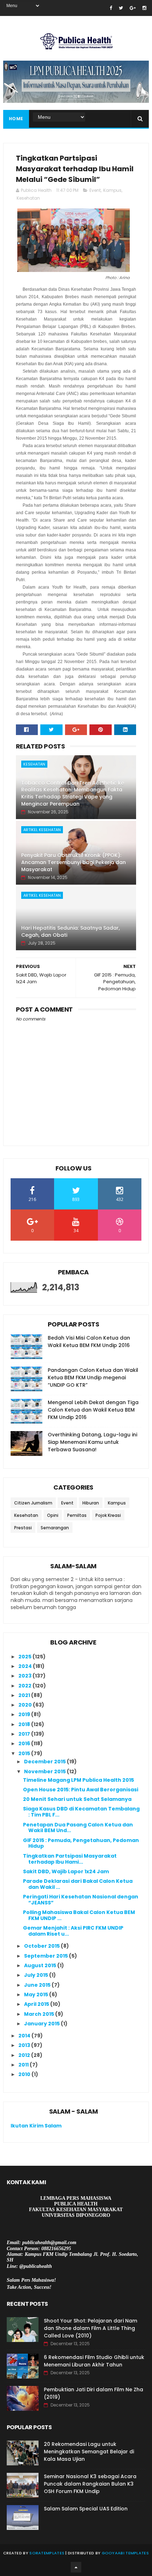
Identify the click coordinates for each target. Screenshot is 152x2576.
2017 (25, 1734)
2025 (25, 1657)
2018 (25, 1724)
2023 (25, 1676)
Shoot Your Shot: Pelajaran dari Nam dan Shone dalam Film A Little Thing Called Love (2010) (90, 2328)
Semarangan (55, 1528)
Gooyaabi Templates (125, 2553)
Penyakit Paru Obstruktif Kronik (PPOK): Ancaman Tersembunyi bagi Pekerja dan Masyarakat (74, 862)
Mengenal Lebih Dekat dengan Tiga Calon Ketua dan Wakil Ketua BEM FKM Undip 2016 (93, 1410)
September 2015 (46, 1956)
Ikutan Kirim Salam (36, 2126)
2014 (25, 2036)
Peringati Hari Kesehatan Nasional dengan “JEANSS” (81, 1900)
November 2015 (45, 1771)
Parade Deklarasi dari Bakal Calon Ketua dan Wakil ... (78, 1884)
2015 (25, 1753)
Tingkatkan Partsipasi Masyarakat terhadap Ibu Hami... (70, 1859)
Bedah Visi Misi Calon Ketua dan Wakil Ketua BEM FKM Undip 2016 (89, 1342)
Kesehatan (28, 198)
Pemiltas (77, 1515)
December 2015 (45, 1762)
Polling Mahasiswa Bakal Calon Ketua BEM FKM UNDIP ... (79, 1915)
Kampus (112, 190)
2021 (25, 1695)
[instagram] (144, 8)
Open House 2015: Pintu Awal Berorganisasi (81, 1790)
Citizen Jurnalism (33, 1503)
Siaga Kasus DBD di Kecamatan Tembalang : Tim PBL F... (81, 1812)
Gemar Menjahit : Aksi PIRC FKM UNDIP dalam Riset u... (73, 1931)
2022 (25, 1686)
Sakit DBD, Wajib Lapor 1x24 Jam (66, 1871)
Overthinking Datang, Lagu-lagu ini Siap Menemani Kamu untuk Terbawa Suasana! (92, 1442)
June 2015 (38, 1985)
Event (95, 190)
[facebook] (111, 8)
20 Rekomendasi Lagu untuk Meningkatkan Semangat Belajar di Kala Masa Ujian (89, 2452)
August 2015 (41, 1965)
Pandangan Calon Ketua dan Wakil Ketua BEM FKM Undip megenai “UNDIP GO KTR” (93, 1378)
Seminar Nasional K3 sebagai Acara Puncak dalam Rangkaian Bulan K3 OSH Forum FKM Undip (90, 2484)
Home (16, 119)
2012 (25, 2055)
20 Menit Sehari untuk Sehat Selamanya (77, 1799)
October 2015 (42, 1946)
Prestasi (23, 1528)
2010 (25, 2074)
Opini (53, 1515)
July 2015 (37, 1975)
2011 (24, 2065)
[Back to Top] (76, 2567)
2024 (26, 1666)
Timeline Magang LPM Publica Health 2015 (78, 1780)
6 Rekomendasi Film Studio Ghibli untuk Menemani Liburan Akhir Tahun (94, 2361)
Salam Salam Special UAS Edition (86, 2509)
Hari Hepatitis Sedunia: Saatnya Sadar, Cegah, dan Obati (71, 931)
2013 (25, 2045)
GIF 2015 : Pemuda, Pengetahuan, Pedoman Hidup (81, 1843)
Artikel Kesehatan (42, 830)
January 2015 (42, 2024)
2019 (25, 1714)
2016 (25, 1743)
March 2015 (40, 2014)
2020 (26, 1705)
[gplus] (133, 8)
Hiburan (91, 1503)
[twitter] (121, 8)
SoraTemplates (47, 2553)
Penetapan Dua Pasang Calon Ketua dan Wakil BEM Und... (78, 1828)
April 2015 (37, 2004)
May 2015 (37, 1994)
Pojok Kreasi (108, 1515)
